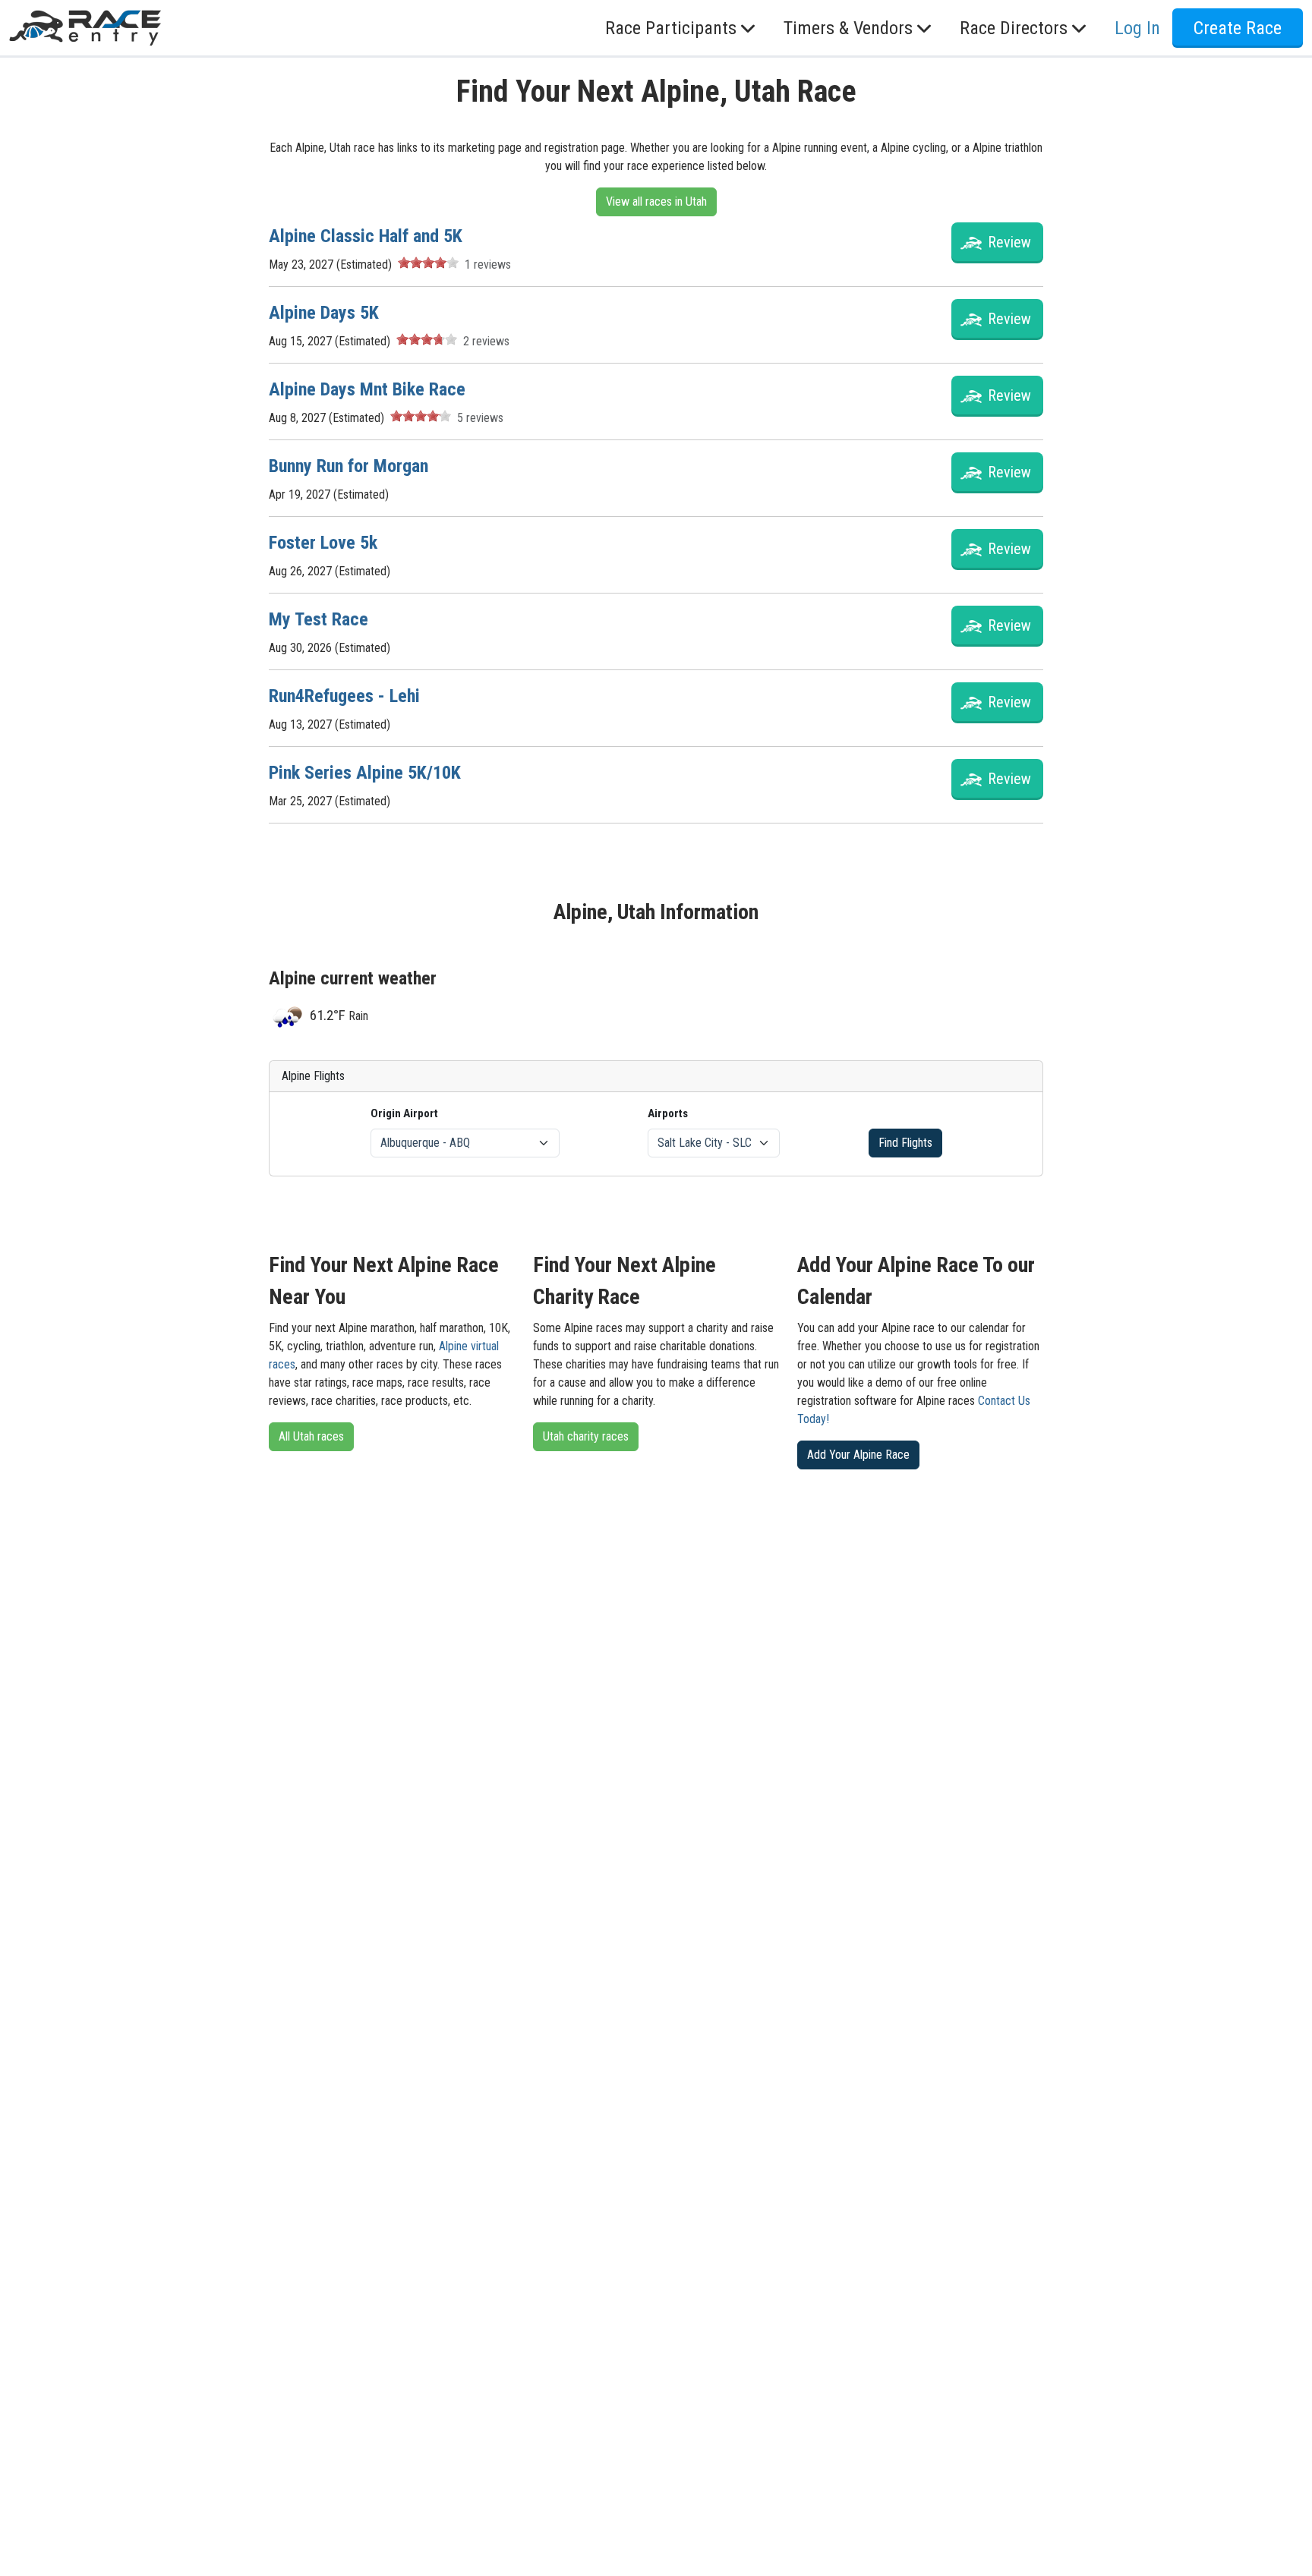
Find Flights (905, 1143)
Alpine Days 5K (324, 313)
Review (1009, 242)
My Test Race (319, 619)
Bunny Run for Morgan (348, 466)
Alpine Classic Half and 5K (366, 236)
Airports (668, 1113)
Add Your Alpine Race (858, 1455)
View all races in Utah (656, 202)
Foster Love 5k (323, 543)
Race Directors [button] (1014, 28)
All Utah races (311, 1436)
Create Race (1238, 28)
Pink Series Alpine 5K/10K (365, 773)
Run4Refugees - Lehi (344, 696)
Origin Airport (404, 1113)
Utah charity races (586, 1436)
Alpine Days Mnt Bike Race (367, 389)
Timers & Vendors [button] (848, 28)
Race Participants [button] (671, 28)
